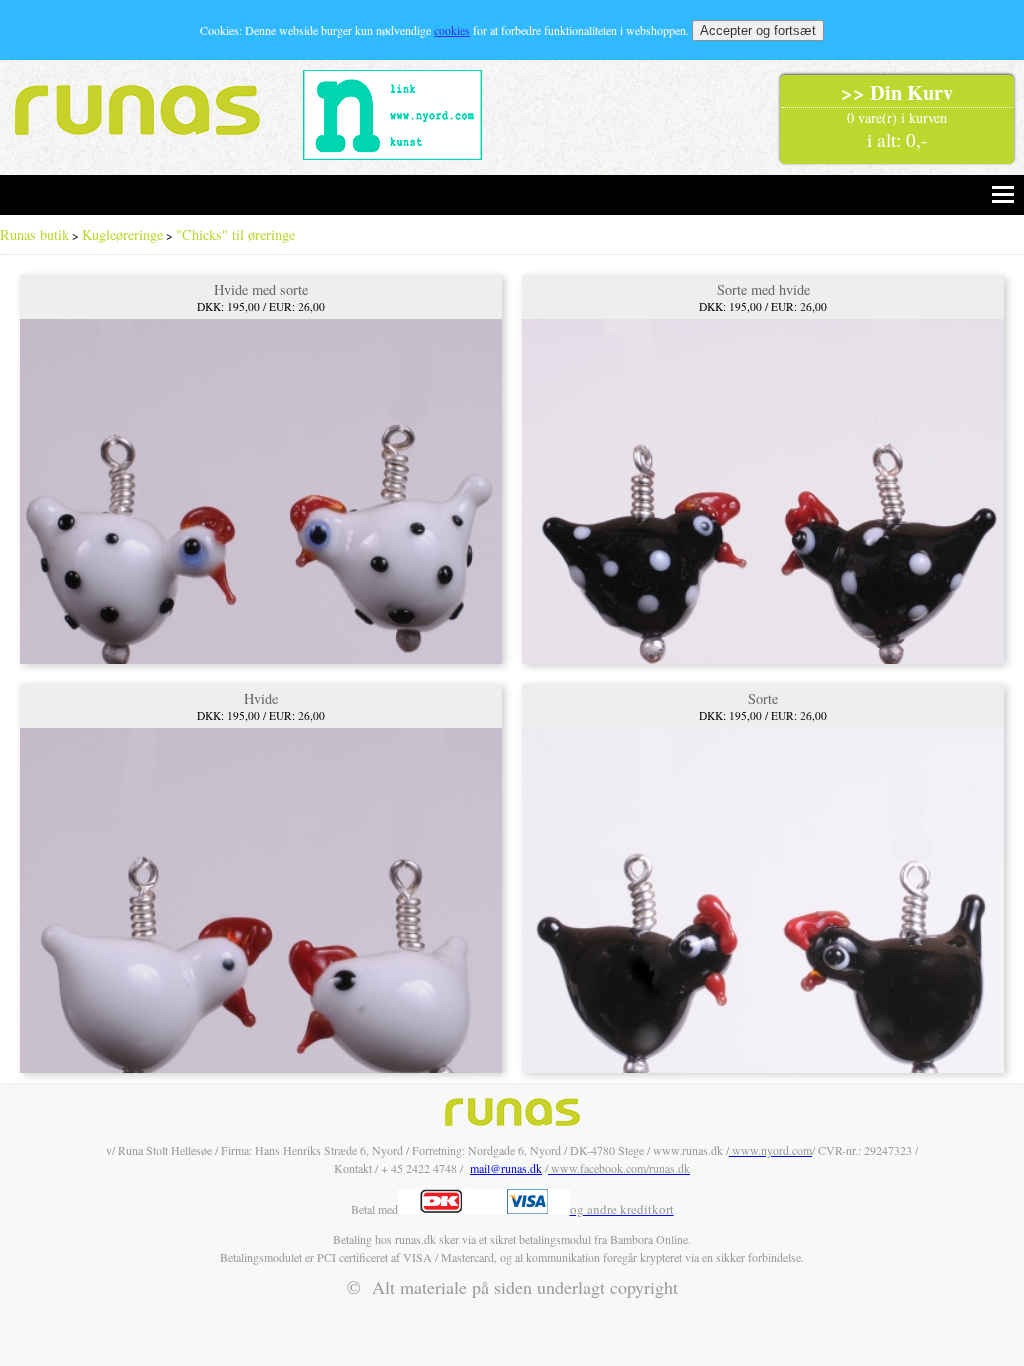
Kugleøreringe (122, 234)
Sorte (763, 698)
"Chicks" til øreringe (235, 234)
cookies (452, 30)
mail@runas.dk (506, 1168)
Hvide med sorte (261, 289)
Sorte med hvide (763, 289)
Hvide (261, 698)
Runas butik (34, 234)
